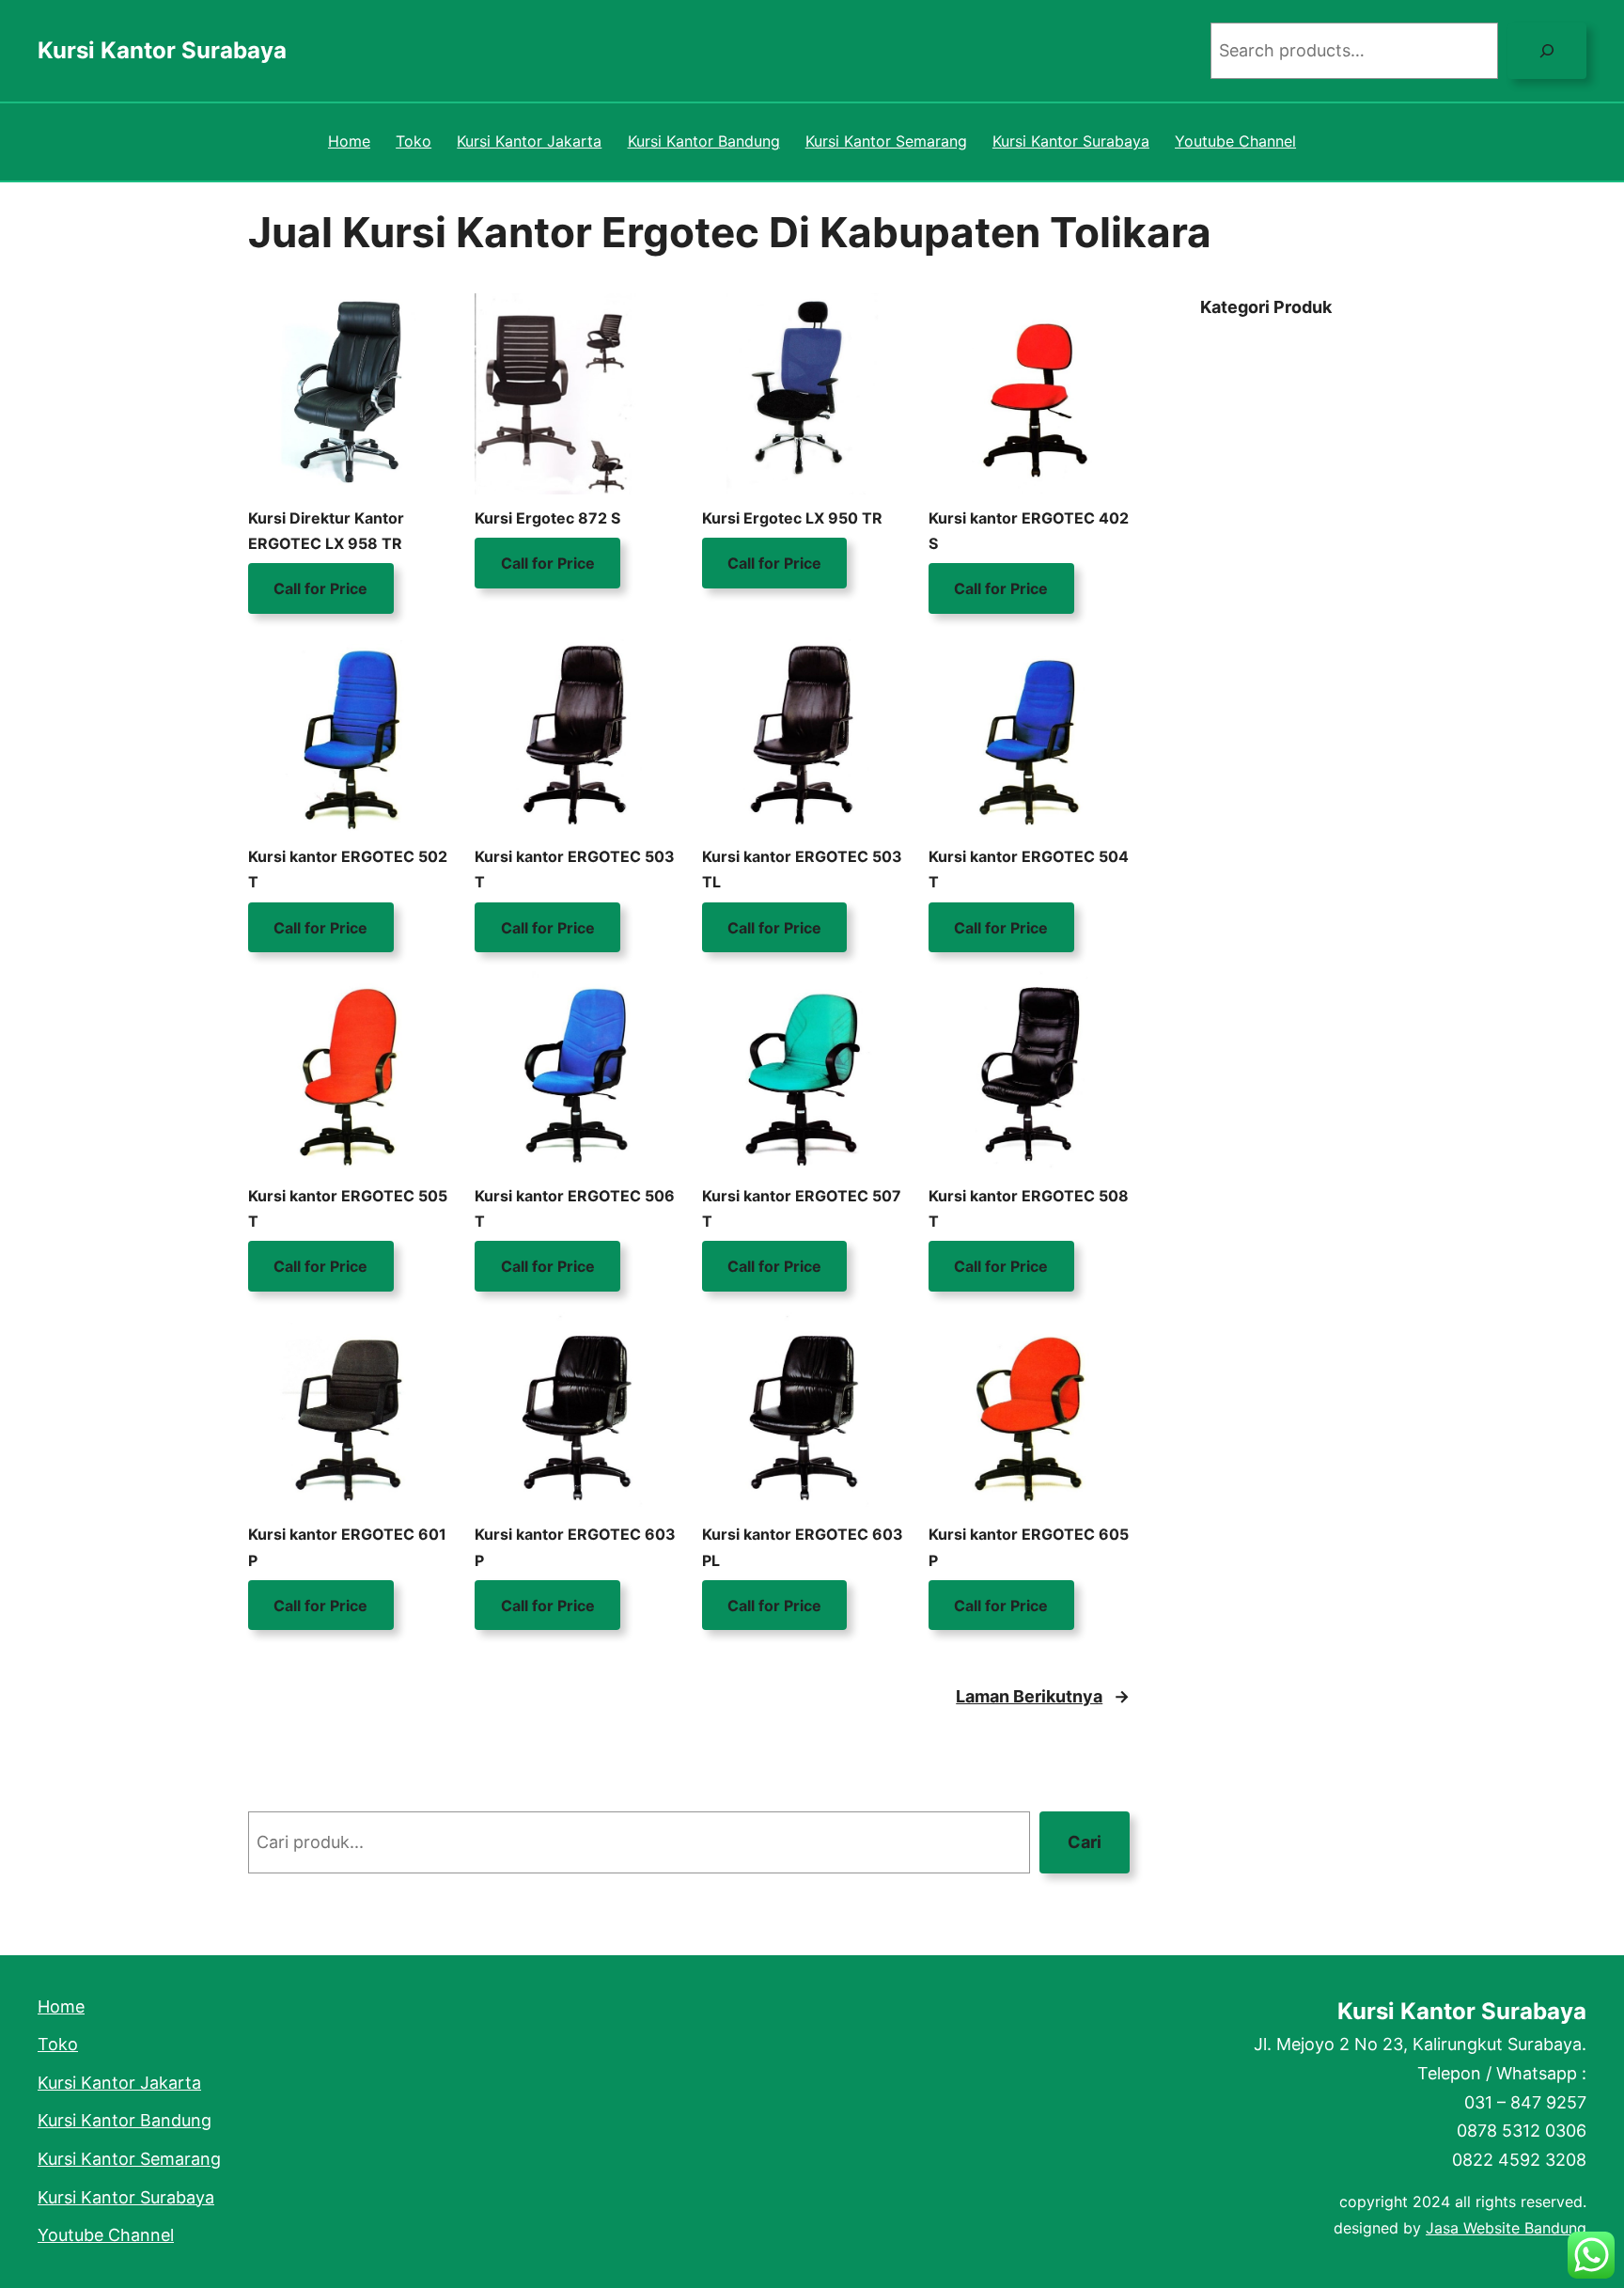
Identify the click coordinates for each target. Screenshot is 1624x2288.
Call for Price (320, 588)
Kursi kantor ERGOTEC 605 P (1029, 1547)
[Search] (1547, 51)
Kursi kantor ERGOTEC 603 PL (803, 1547)
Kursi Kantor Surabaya (162, 50)
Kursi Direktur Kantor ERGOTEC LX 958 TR (326, 531)
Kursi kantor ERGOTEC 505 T (348, 1208)
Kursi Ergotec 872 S (547, 518)
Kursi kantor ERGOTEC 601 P (347, 1547)
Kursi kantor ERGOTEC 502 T (348, 869)
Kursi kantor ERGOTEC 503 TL (802, 869)
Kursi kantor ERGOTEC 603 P (575, 1547)
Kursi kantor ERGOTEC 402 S (1029, 531)
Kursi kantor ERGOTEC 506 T (575, 1208)
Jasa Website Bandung (1506, 2228)
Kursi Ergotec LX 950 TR (792, 518)
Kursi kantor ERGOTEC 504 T (1029, 869)
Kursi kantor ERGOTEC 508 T (1029, 1208)
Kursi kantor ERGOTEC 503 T (575, 869)
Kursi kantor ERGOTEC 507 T (802, 1208)
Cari (1085, 1842)
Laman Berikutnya (1043, 1696)
